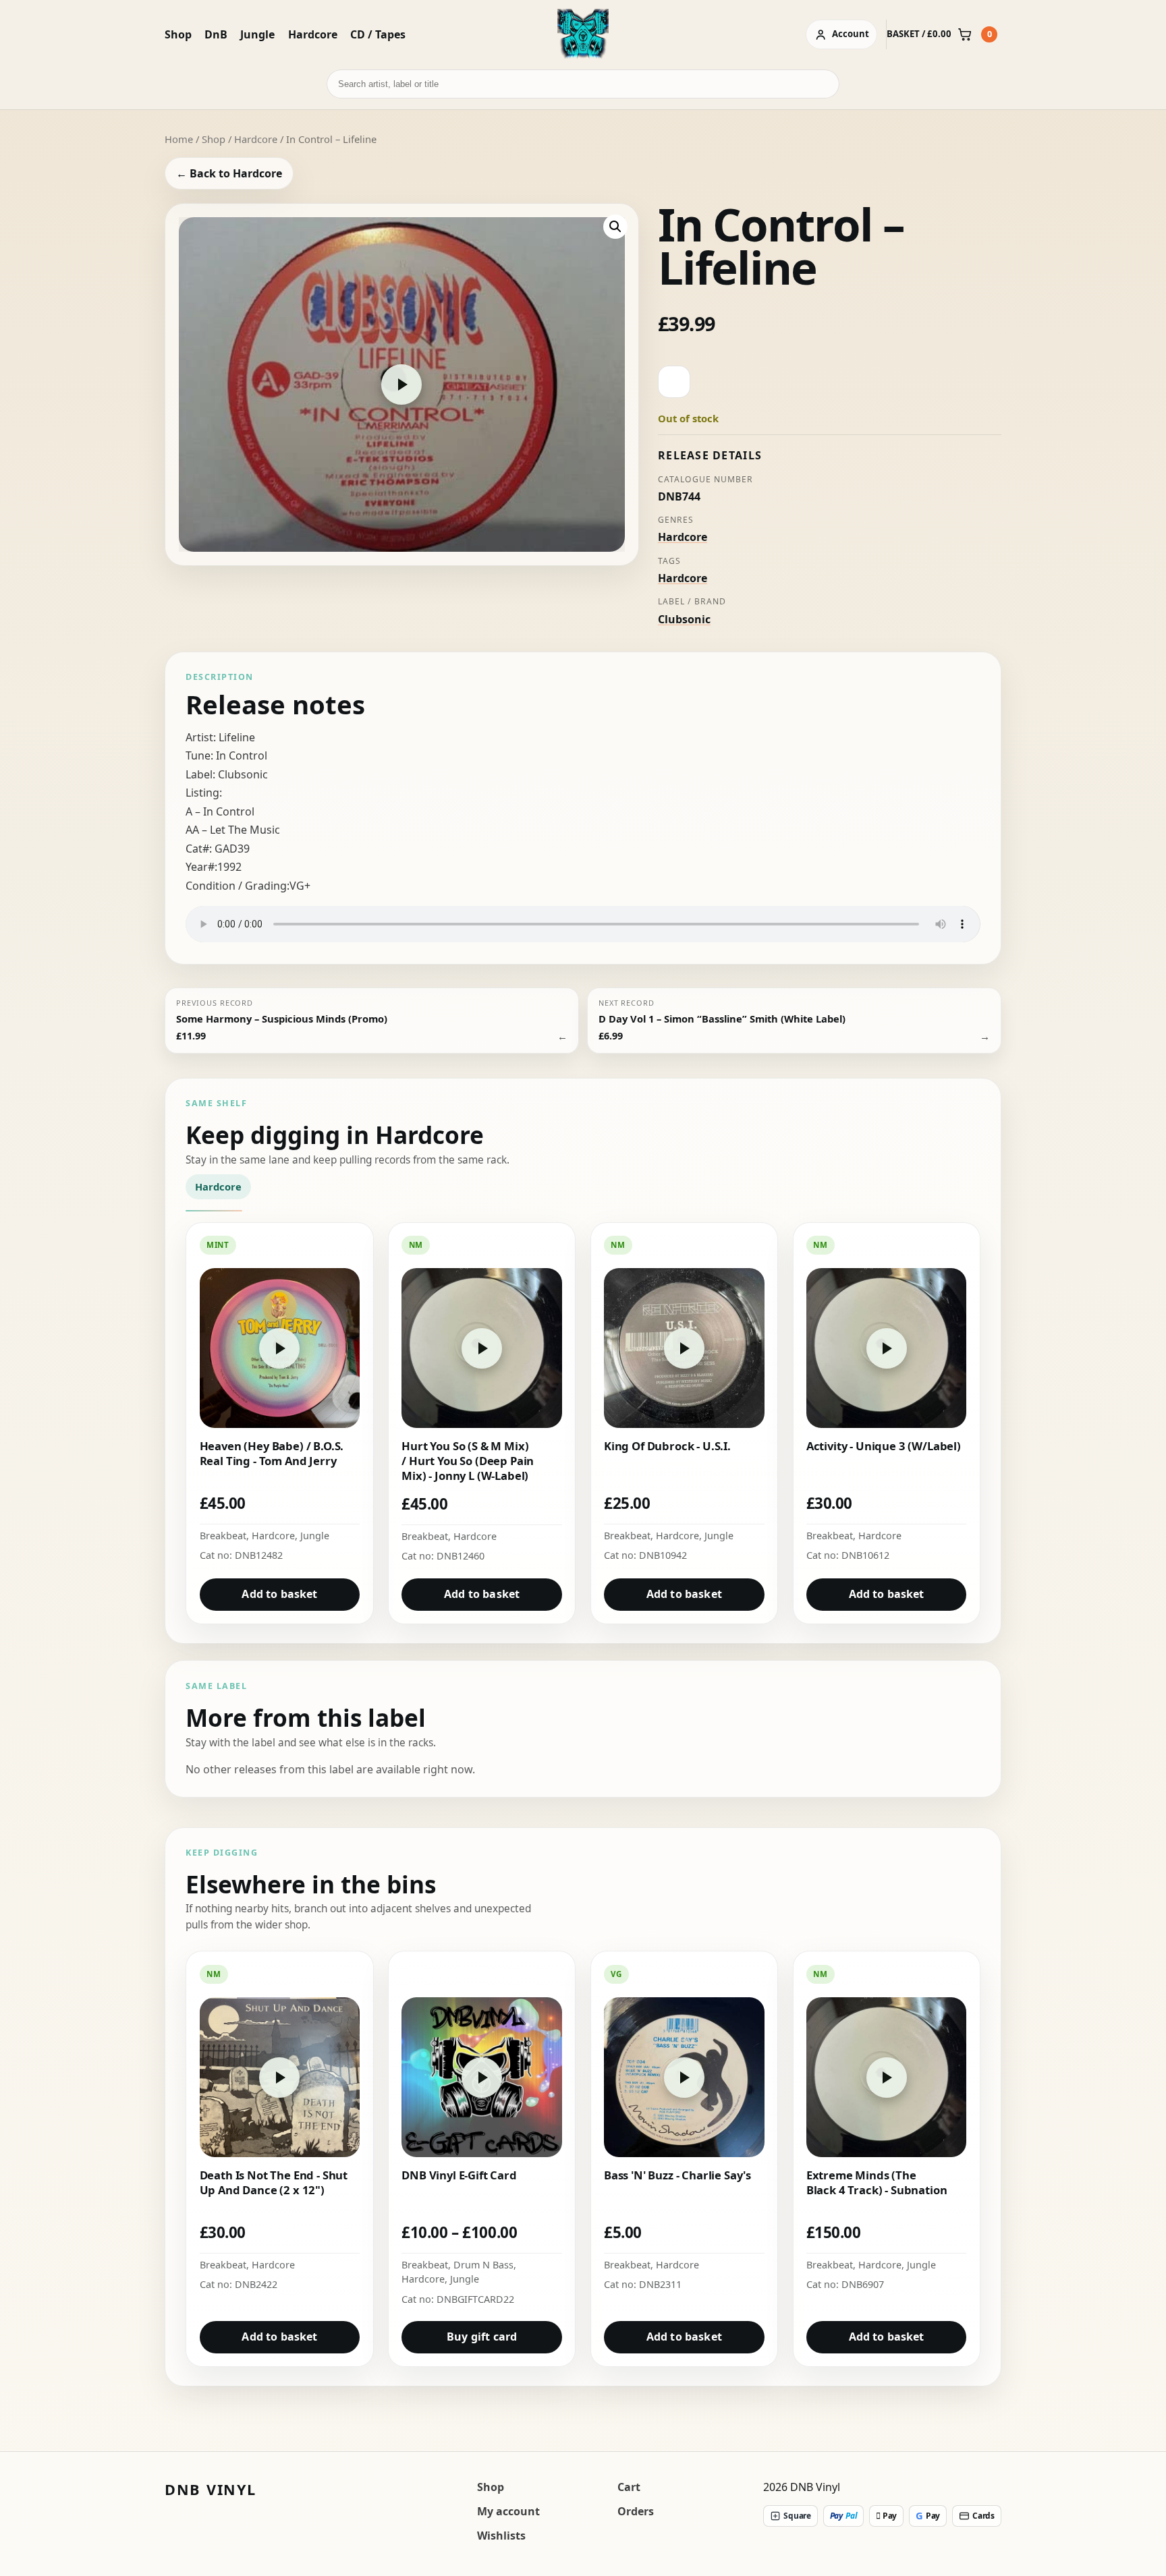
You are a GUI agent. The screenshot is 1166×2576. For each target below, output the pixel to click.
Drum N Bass (483, 2265)
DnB (216, 34)
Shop (178, 34)
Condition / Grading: (238, 886)
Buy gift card (482, 2337)
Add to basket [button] (279, 1594)
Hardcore (313, 34)
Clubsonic (684, 619)
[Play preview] (401, 384)
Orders (636, 2511)
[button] (615, 227)
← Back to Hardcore (229, 173)
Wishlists (501, 2536)
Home (179, 139)
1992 (229, 867)
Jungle (257, 34)
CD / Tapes (378, 34)
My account (508, 2511)
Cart (629, 2487)
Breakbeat (223, 1536)
